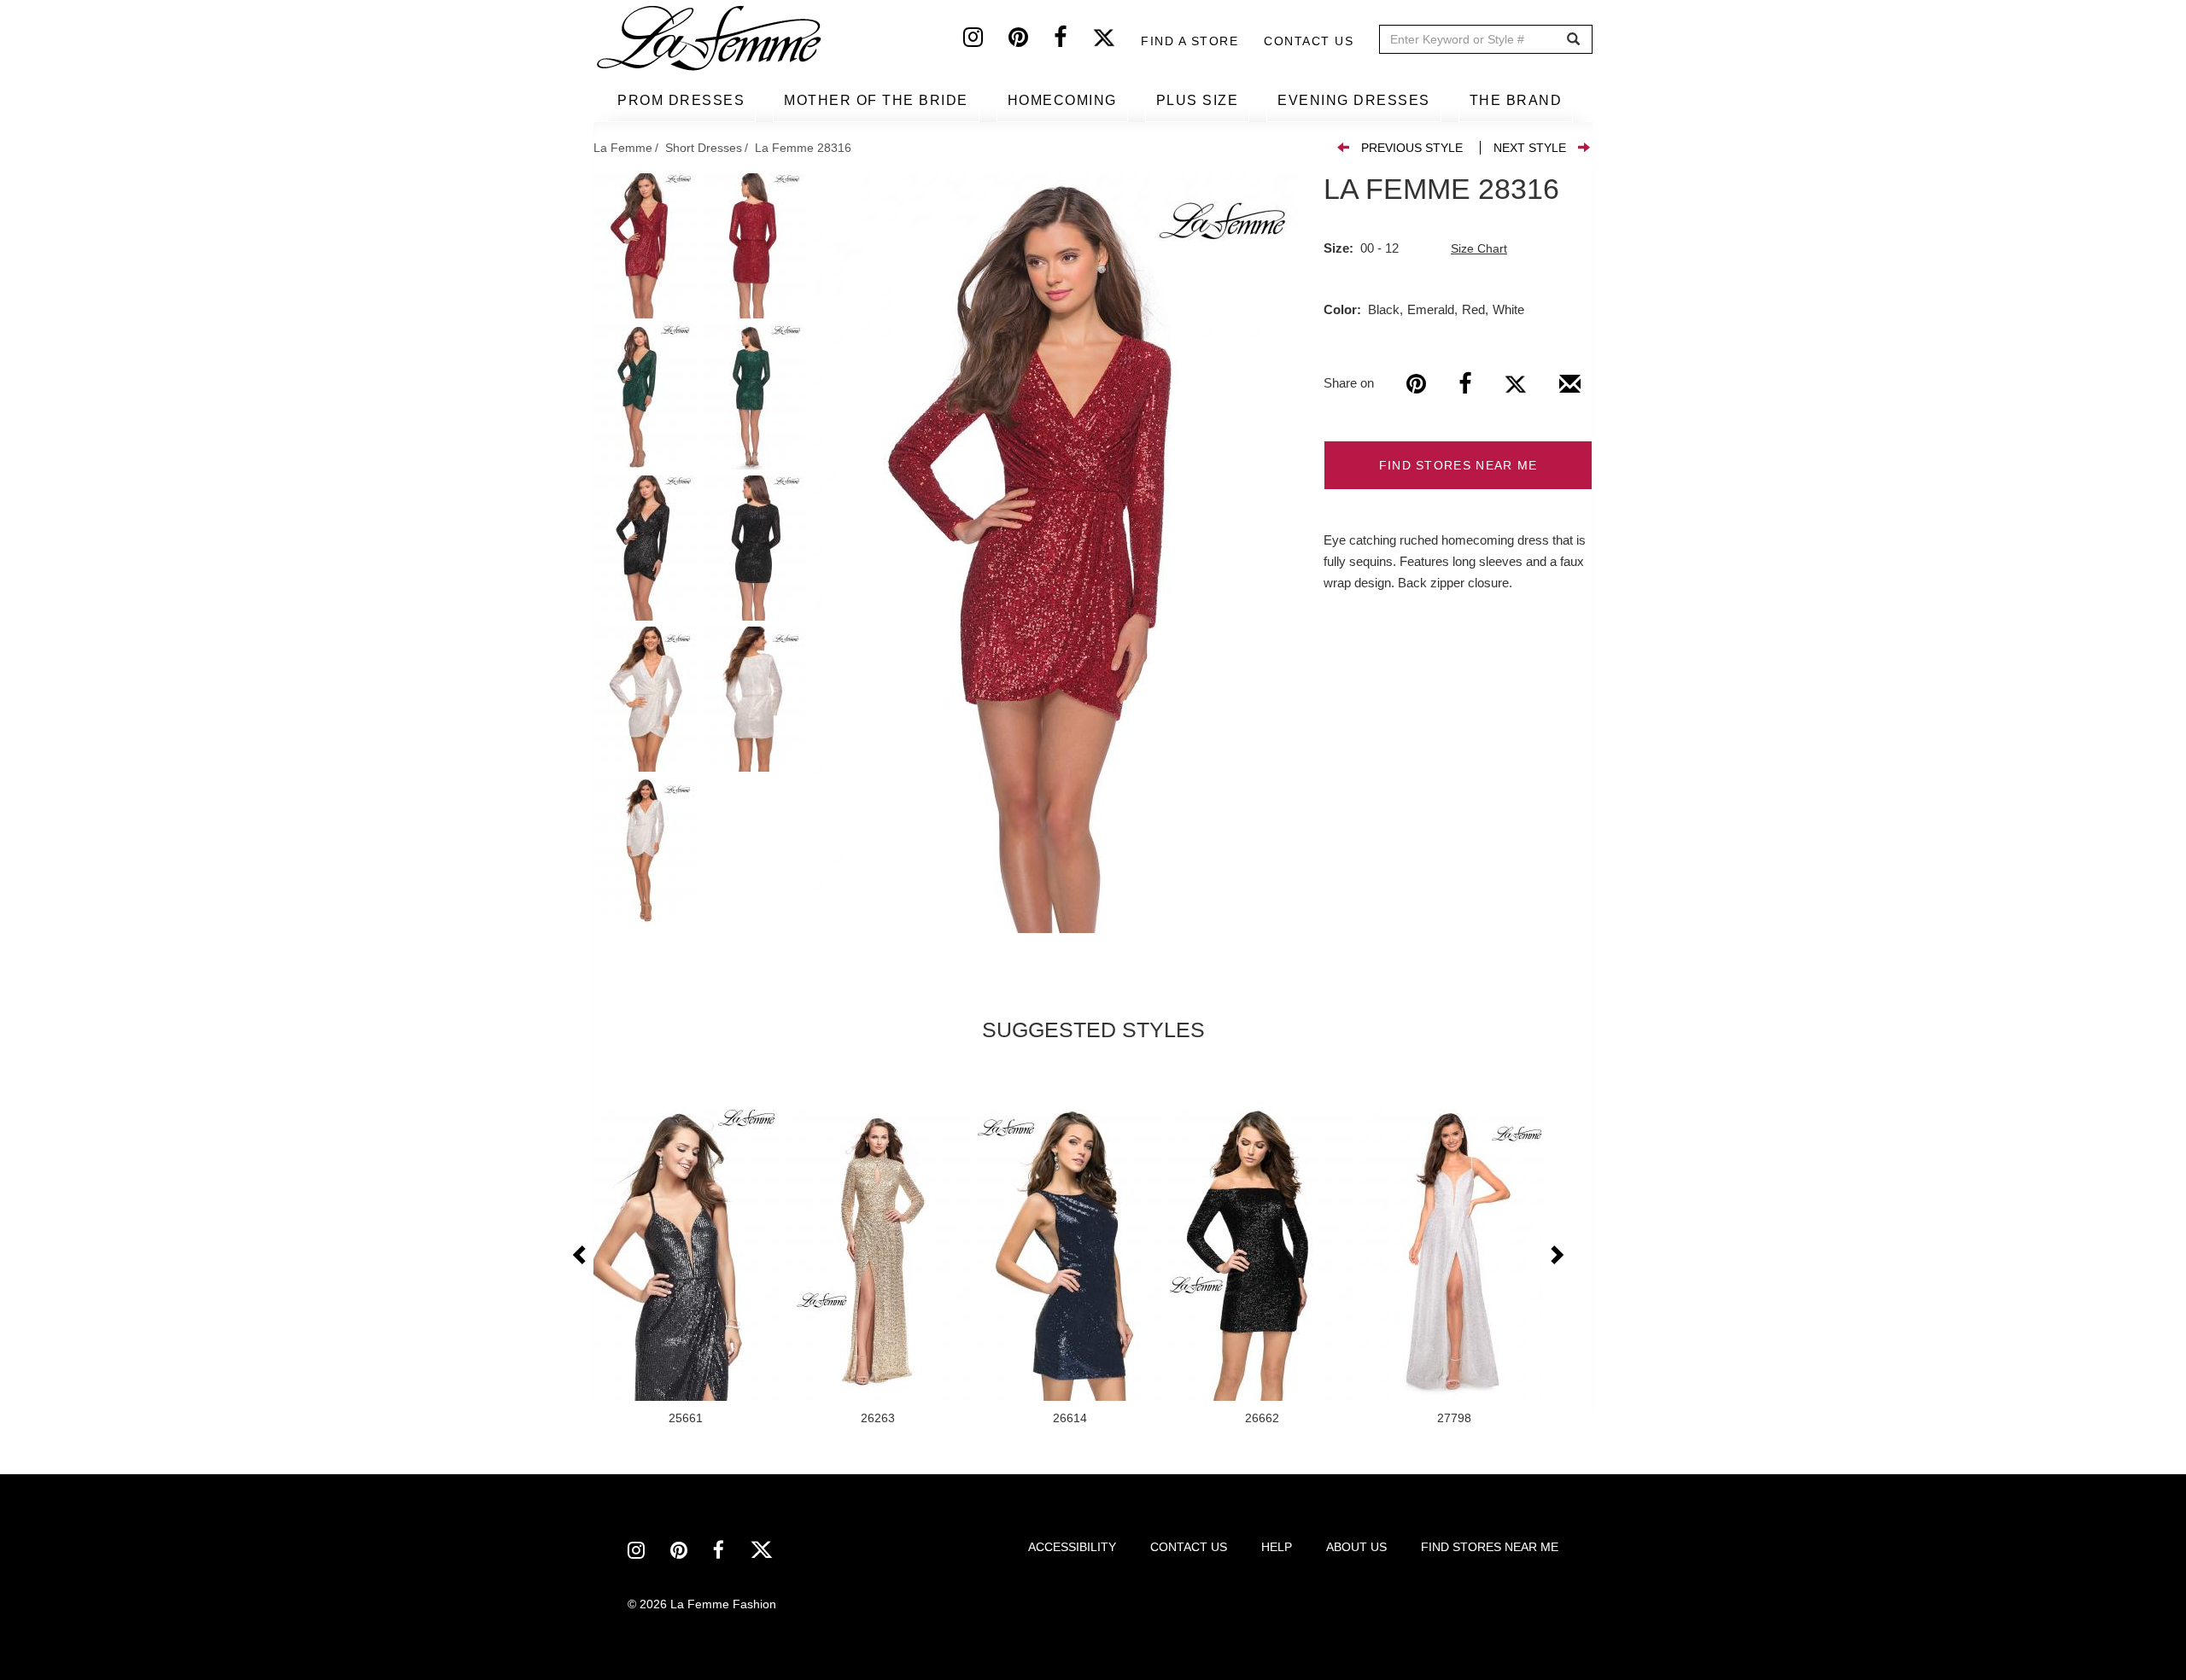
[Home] (710, 38)
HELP (1277, 1547)
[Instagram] (986, 41)
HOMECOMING (1062, 100)
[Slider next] (1556, 1256)
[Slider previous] (581, 1256)
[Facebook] (1073, 41)
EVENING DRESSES (1354, 100)
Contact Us (1309, 41)
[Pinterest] (1031, 41)
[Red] (1057, 553)
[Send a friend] (1570, 390)
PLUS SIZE (1198, 100)
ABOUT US (1356, 1547)
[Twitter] (1116, 41)
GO (1573, 40)
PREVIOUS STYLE (1412, 148)
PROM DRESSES (681, 100)
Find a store (1189, 41)
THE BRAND (1516, 100)
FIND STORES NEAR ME (1458, 465)
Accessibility (1072, 1547)
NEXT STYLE (1530, 148)
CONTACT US (1189, 1547)
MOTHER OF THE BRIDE (876, 100)
